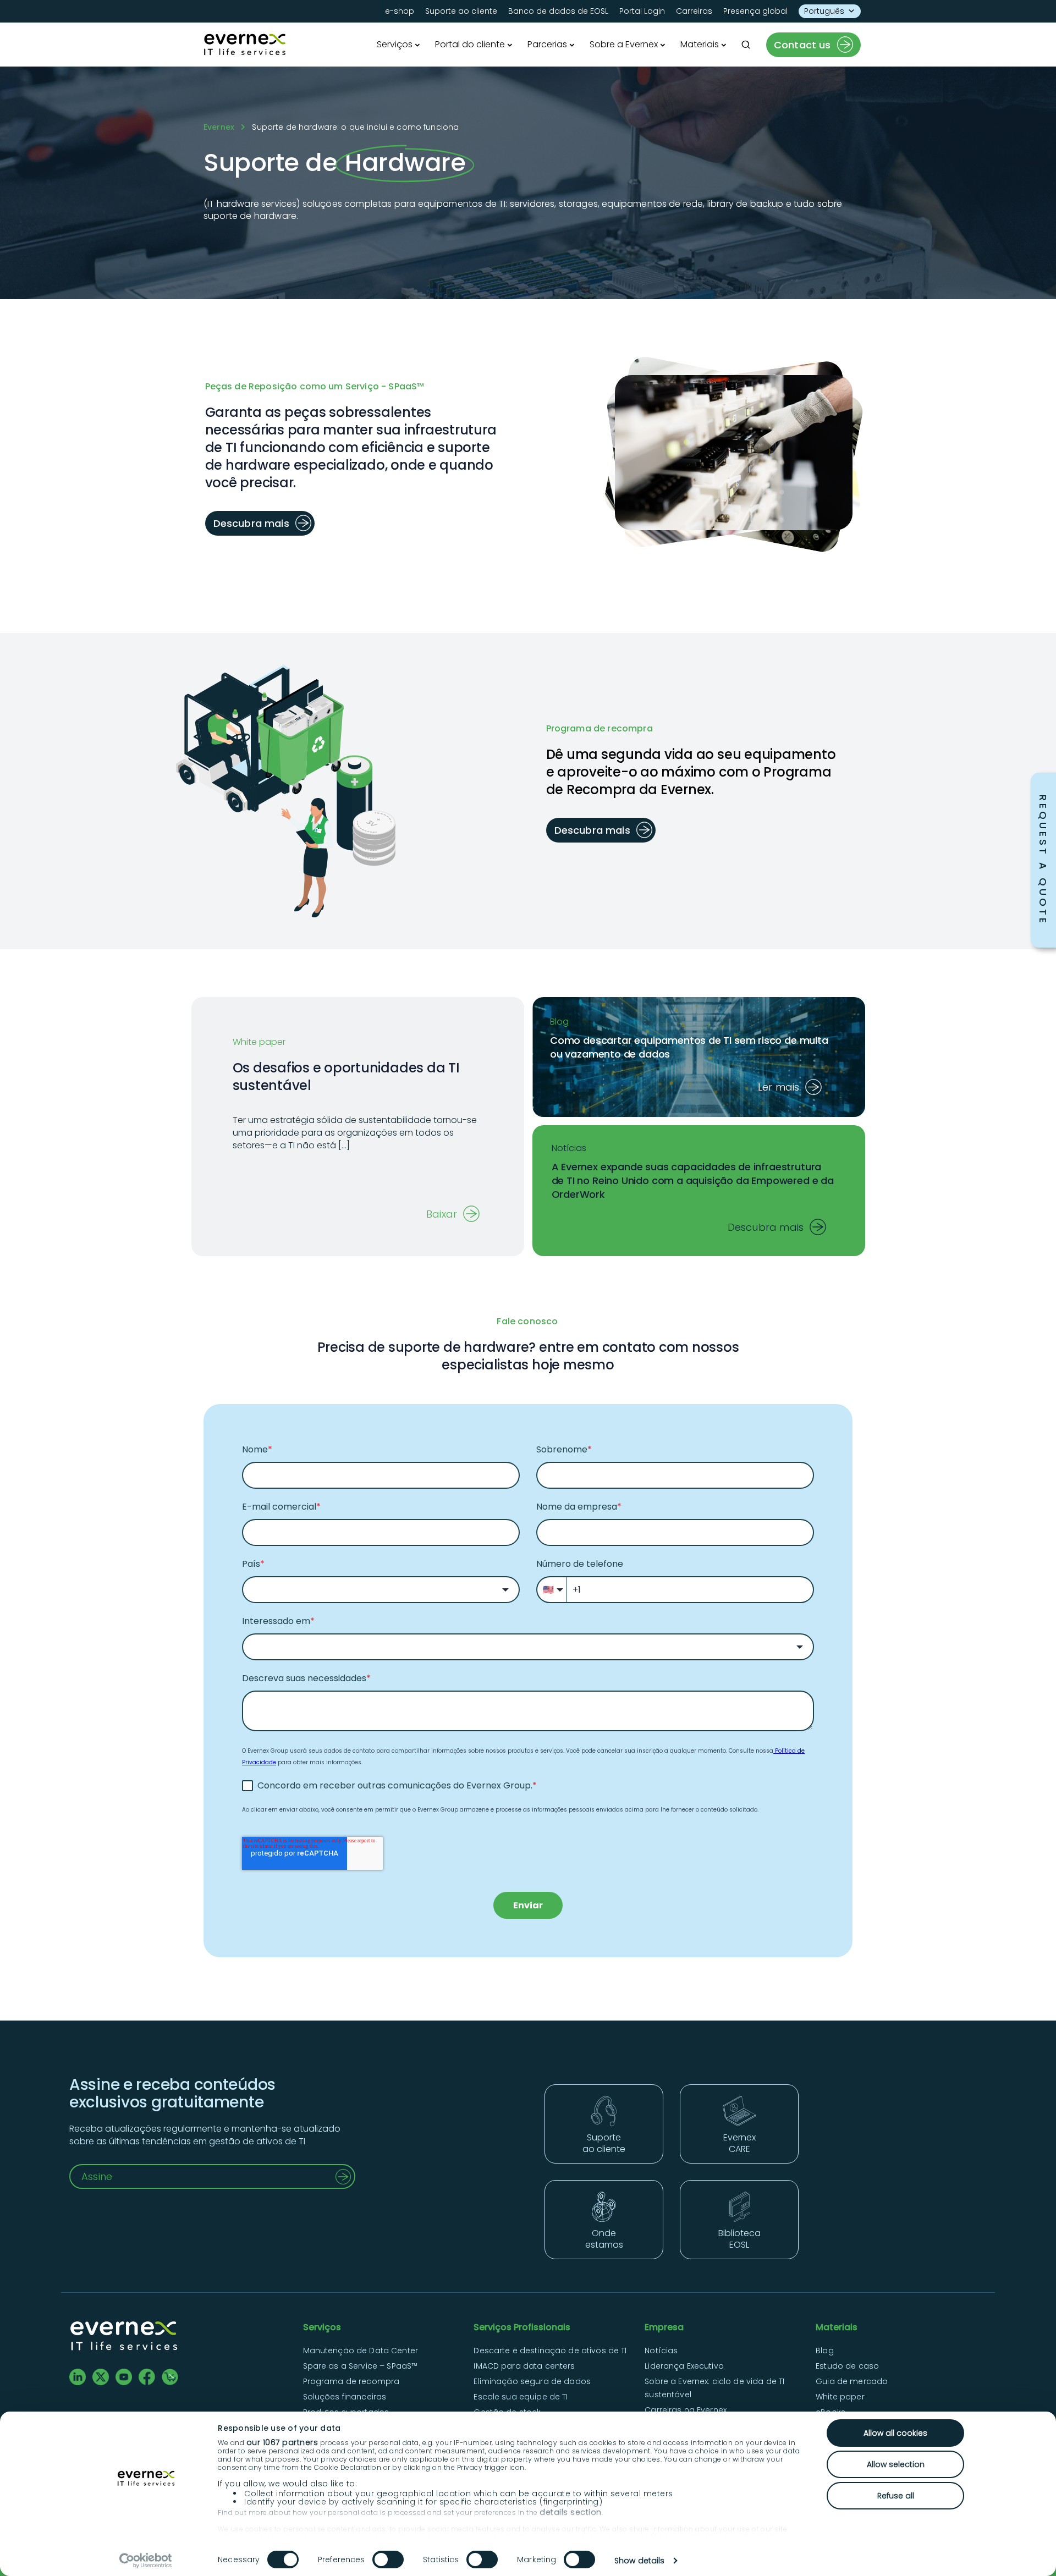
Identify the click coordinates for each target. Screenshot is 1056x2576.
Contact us (802, 45)
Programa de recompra (351, 2381)
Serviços (395, 44)
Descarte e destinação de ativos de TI (550, 2351)
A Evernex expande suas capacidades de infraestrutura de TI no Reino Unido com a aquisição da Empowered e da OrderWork (693, 1180)
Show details (639, 2561)
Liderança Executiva (684, 2366)
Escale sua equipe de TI (521, 2397)
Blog (825, 2351)
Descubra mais (766, 1227)
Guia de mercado (852, 2381)
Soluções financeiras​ (345, 2397)
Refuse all (896, 2496)
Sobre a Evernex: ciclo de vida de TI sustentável (714, 2388)
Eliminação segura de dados (532, 2381)
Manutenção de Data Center (361, 2351)
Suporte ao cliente (461, 11)
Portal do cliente (470, 44)
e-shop (400, 11)
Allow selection (896, 2464)
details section (571, 2512)
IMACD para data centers (524, 2366)
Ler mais (779, 1087)
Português (824, 11)
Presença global (755, 11)
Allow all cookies (895, 2433)
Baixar (442, 1214)
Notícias (661, 2351)
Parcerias (547, 44)
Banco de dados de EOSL (558, 11)
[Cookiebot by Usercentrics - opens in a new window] (146, 2561)
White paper (840, 2397)
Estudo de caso (847, 2366)
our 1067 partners (282, 2442)
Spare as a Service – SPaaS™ (361, 2366)
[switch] (388, 2560)
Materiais (700, 44)
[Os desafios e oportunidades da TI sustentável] (358, 1143)
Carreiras (694, 11)
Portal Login (642, 11)
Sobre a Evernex (624, 44)
